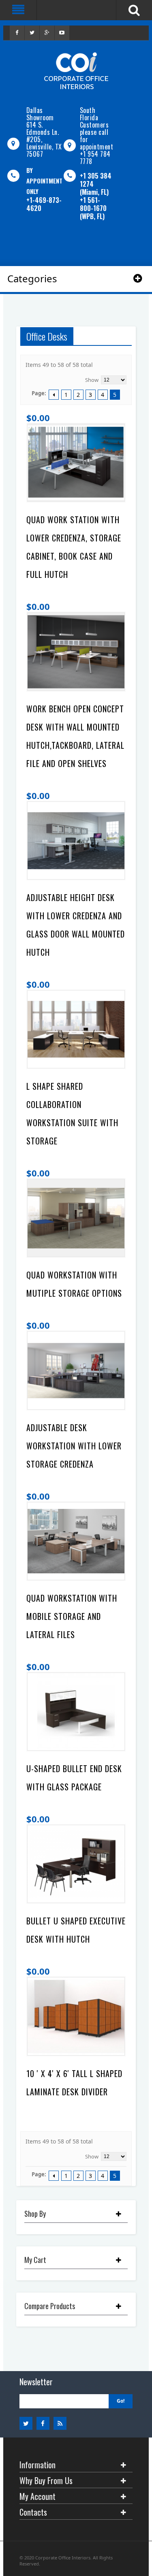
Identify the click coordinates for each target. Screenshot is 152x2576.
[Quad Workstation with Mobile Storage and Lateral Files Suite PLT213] (76, 1541)
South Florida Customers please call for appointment (97, 128)
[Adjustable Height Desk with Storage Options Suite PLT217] (76, 841)
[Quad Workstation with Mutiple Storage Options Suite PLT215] (76, 1218)
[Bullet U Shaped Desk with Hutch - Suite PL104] (76, 1864)
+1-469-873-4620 (44, 204)
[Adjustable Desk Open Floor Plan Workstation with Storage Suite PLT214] (76, 1370)
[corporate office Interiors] (76, 71)
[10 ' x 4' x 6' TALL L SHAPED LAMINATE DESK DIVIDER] (76, 2016)
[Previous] (54, 395)
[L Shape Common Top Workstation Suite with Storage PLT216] (76, 1029)
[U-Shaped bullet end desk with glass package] (76, 1712)
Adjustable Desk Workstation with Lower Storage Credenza (74, 1446)
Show (92, 380)
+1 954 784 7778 (95, 158)
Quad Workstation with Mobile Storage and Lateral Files (72, 1616)
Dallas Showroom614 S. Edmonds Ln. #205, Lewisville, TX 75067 (44, 132)
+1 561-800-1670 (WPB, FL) (93, 208)
